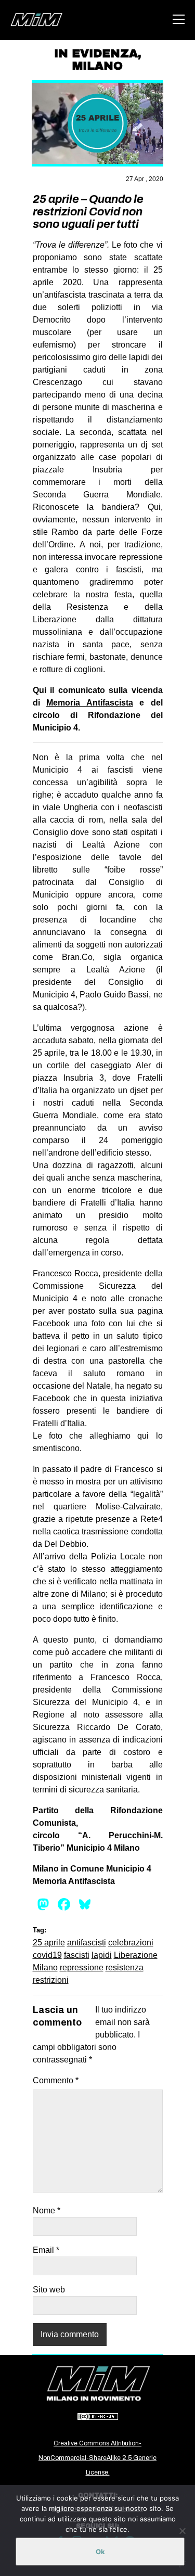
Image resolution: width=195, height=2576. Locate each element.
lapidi (102, 1955)
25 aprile (49, 1943)
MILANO (97, 66)
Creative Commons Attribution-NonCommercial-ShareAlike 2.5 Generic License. (97, 2458)
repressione (82, 1968)
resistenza (125, 1968)
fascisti (77, 1955)
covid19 (47, 1955)
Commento (56, 2080)
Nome (47, 2210)
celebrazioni (131, 1943)
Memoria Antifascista (90, 703)
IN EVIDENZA (96, 54)
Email (46, 2250)
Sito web (49, 2290)
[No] (182, 2531)
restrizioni (51, 1980)
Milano (45, 1968)
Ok (100, 2552)
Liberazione (136, 1955)
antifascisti (87, 1943)
